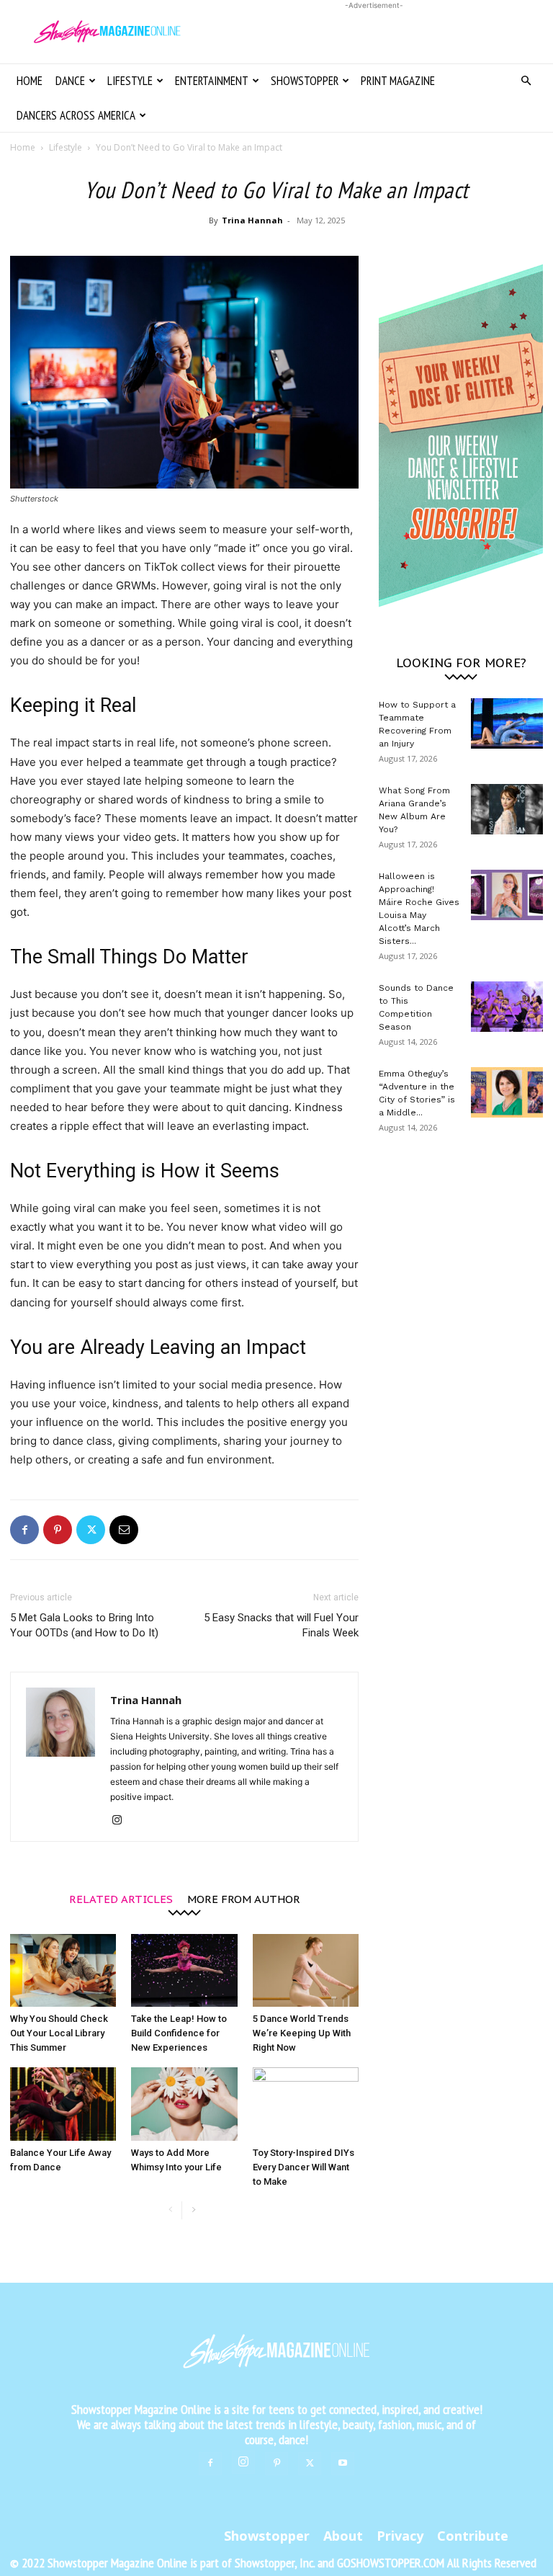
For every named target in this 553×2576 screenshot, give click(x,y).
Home (30, 81)
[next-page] (193, 2210)
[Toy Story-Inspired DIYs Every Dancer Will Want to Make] (306, 2104)
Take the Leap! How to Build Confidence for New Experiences (179, 2033)
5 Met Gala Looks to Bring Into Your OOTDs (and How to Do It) (84, 1625)
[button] (526, 81)
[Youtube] (343, 2464)
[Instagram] (122, 1821)
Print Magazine (398, 81)
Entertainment (212, 81)
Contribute (473, 2536)
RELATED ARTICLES (121, 1898)
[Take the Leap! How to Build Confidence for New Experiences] (184, 1970)
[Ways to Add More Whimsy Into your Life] (184, 2104)
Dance (70, 81)
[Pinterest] (58, 1530)
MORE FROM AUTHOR (244, 1898)
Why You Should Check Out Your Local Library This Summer (59, 2033)
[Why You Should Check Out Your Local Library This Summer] (63, 1970)
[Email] (124, 1530)
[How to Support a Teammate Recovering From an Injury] (507, 723)
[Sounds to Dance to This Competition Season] (507, 1007)
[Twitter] (91, 1530)
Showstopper (305, 81)
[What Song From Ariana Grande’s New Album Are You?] (507, 809)
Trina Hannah (252, 220)
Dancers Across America (76, 115)
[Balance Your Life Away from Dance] (63, 2104)
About (343, 2536)
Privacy (400, 2536)
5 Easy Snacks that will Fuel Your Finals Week (281, 1625)
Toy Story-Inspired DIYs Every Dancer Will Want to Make (304, 2167)
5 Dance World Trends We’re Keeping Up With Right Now (302, 2033)
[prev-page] (170, 2210)
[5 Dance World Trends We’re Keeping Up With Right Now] (306, 1970)
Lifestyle (130, 81)
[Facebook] (24, 1530)
